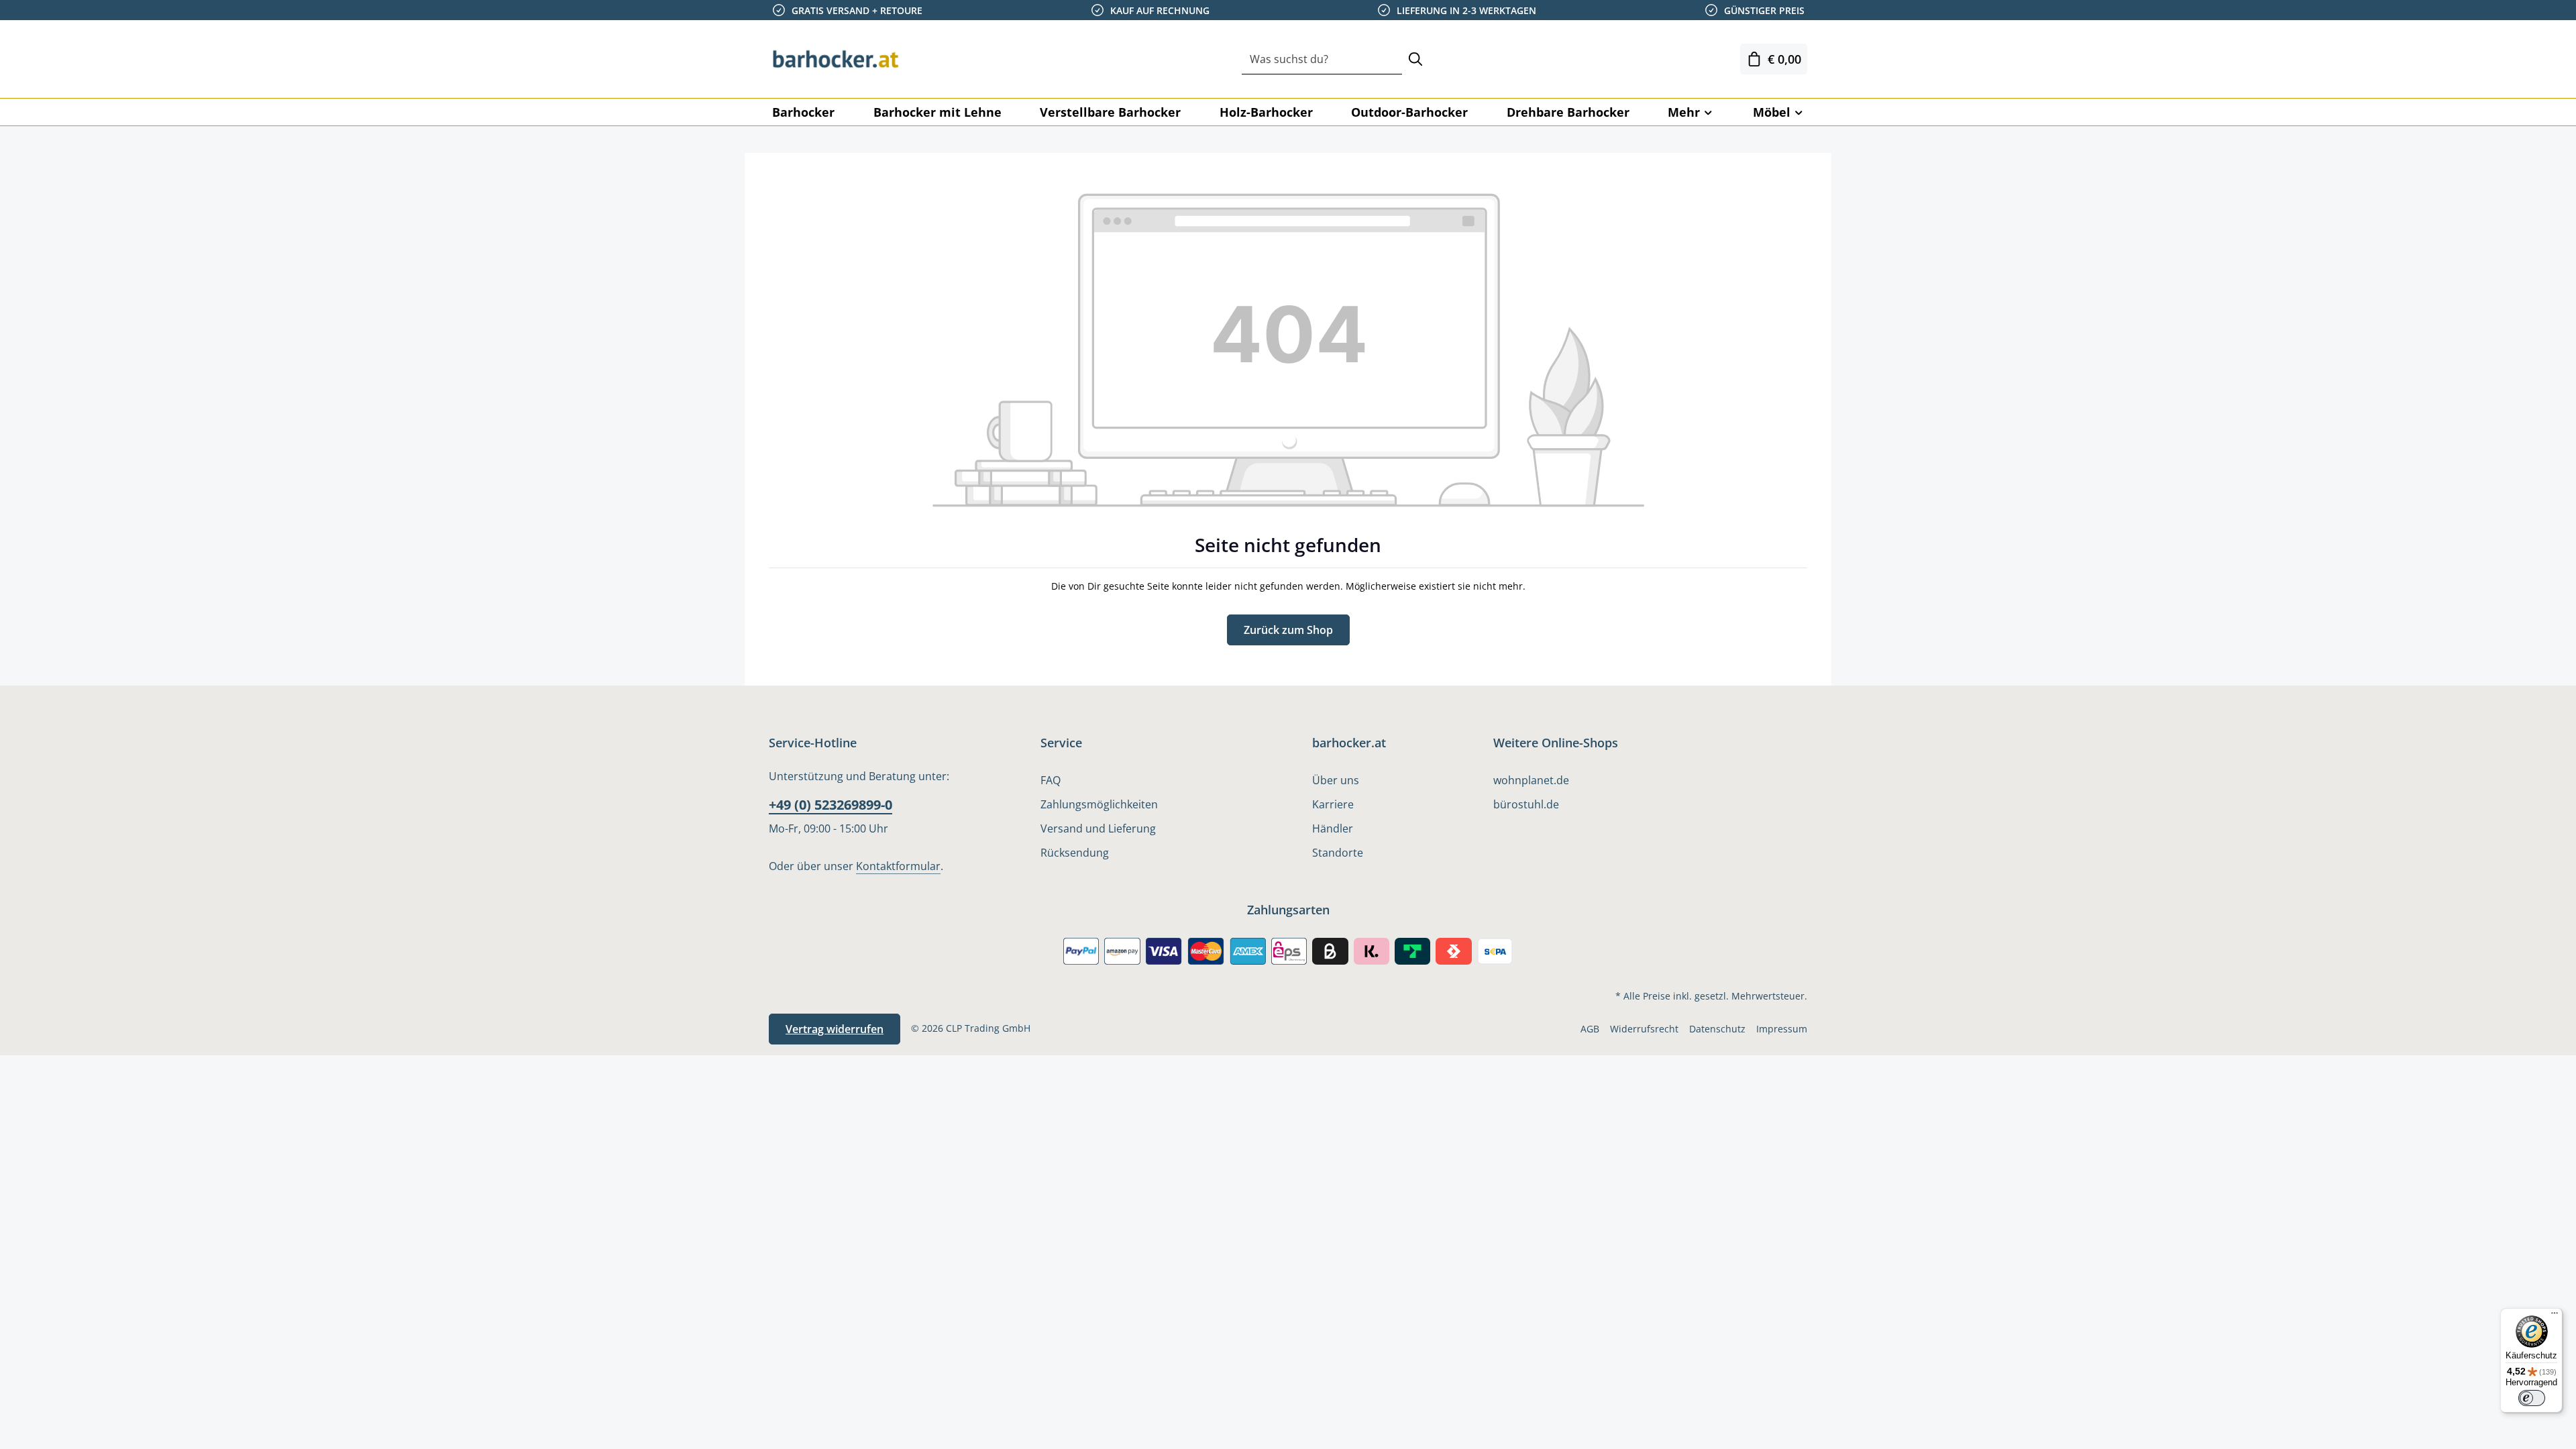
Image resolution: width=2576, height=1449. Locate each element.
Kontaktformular (898, 866)
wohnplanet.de (1531, 780)
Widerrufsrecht (1644, 1029)
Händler (1333, 828)
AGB (1590, 1029)
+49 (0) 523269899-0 (830, 805)
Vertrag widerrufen (835, 1029)
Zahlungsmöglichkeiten (1099, 804)
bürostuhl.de (1526, 804)
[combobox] (1322, 59)
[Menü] (2555, 1316)
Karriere (1333, 804)
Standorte (1338, 853)
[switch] (2532, 1398)
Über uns (1336, 780)
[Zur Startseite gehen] (836, 59)
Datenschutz (1717, 1029)
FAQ (1051, 780)
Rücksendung (1075, 853)
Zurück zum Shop (1288, 630)
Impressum (1782, 1029)
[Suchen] (1415, 59)
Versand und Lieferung (1098, 828)
